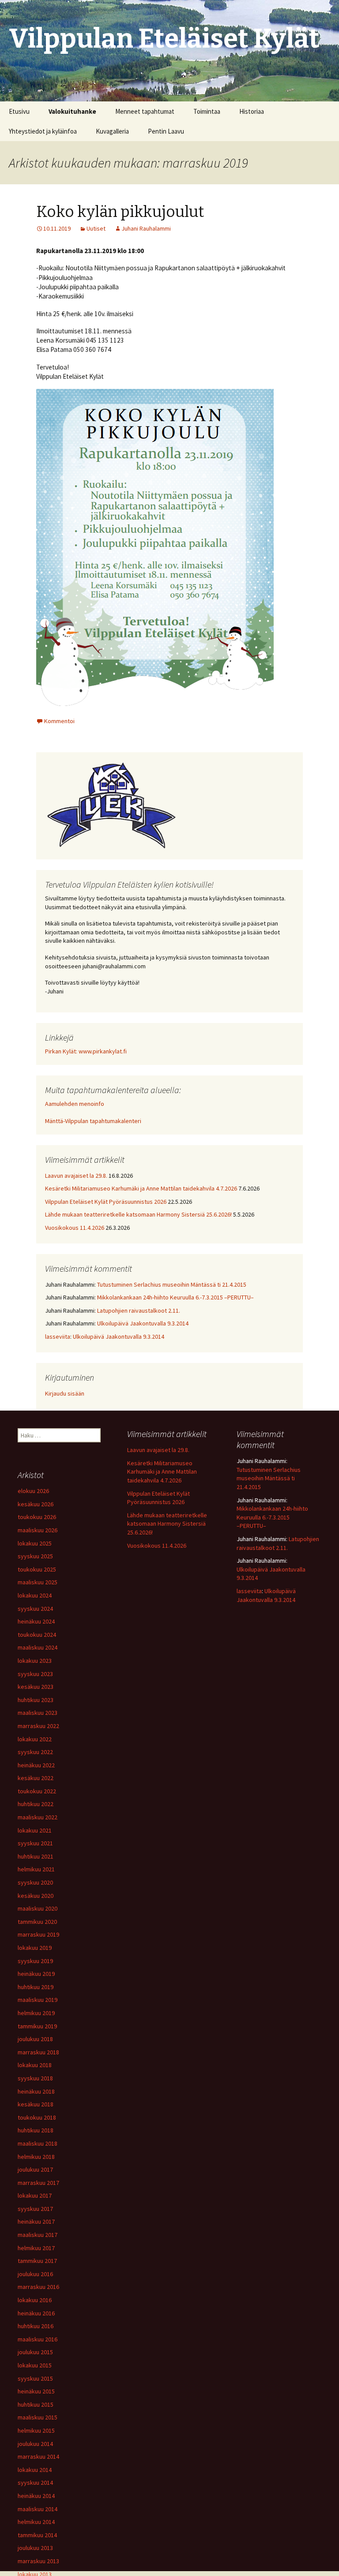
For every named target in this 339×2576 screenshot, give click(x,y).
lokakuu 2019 (35, 1948)
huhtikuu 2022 (36, 1804)
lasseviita (58, 1337)
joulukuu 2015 (35, 2352)
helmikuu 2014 (36, 2522)
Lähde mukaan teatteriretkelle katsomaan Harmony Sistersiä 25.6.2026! (138, 1214)
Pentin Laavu (166, 131)
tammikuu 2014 (37, 2535)
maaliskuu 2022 (38, 1817)
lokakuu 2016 (35, 2300)
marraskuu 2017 (38, 2183)
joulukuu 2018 (35, 2039)
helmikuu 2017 (36, 2248)
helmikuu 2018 (36, 2157)
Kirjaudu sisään (65, 1393)
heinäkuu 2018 (36, 2091)
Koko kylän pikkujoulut (120, 212)
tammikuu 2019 (37, 2026)
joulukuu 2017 (35, 2169)
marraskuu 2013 (38, 2561)
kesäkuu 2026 (36, 1504)
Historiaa (252, 111)
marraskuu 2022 (38, 1726)
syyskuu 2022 (35, 1752)
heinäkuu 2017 (36, 2221)
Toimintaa (207, 111)
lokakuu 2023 (35, 1661)
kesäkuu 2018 (36, 2104)
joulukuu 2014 (35, 2444)
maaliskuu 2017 (38, 2235)
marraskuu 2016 (38, 2287)
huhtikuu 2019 (36, 1987)
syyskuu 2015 (35, 2378)
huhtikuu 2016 (36, 2326)
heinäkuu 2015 (36, 2391)
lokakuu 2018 (35, 2065)
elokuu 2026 (33, 1491)
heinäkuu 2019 (36, 1974)
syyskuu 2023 (35, 1674)
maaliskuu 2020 (38, 1908)
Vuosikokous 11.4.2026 (75, 1228)
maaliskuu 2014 (38, 2509)
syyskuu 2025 (35, 1556)
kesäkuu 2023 (36, 1687)
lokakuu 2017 (35, 2195)
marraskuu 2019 (38, 1934)
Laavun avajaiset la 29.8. (76, 1176)
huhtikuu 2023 (36, 1700)
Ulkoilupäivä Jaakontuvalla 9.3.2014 (143, 1323)
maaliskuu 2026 (38, 1530)
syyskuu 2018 (35, 2078)
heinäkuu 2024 (36, 1621)
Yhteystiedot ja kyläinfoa (43, 131)
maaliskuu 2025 (38, 1582)
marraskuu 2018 (38, 2052)
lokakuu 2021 (35, 1830)
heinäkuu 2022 (36, 1765)
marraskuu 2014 (38, 2457)
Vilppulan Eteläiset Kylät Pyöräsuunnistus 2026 (106, 1202)
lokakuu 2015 (35, 2365)
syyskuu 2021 (35, 1843)
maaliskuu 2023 (38, 1713)
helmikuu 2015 (36, 2430)
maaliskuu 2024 (38, 1647)
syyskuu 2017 (35, 2209)
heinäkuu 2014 (36, 2496)
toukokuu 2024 (37, 1635)
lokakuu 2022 (35, 1739)
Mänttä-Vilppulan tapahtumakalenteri (93, 1121)
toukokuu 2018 (37, 2117)
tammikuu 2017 (37, 2261)
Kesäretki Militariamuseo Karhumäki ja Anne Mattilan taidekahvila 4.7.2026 (141, 1188)
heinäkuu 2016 (36, 2313)
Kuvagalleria (112, 131)
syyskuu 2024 (35, 1609)
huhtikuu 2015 (36, 2404)
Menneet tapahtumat (145, 111)
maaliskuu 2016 (38, 2339)
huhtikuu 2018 (36, 2130)
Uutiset (96, 228)
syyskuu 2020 (35, 1882)
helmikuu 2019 (36, 2013)
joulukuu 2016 (35, 2274)
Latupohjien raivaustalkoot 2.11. (139, 1310)
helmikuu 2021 (36, 1869)
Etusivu (19, 111)
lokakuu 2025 (35, 1543)
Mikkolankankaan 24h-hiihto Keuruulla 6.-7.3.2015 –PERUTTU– (175, 1297)
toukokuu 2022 (37, 1791)
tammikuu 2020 (37, 1922)
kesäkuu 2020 (36, 1896)
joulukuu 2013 (35, 2548)
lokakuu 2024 (35, 1595)
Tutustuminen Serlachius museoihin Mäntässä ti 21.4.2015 (172, 1284)
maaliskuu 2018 (38, 2143)
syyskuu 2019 (35, 1961)
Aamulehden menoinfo (75, 1104)
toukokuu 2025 (37, 1569)
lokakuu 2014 (35, 2470)
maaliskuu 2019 (38, 2000)
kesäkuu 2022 (36, 1778)
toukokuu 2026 (37, 1517)
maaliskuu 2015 (38, 2417)
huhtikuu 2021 (36, 1856)
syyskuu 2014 (35, 2483)
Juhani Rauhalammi (146, 228)
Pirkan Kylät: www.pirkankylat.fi (86, 1051)
